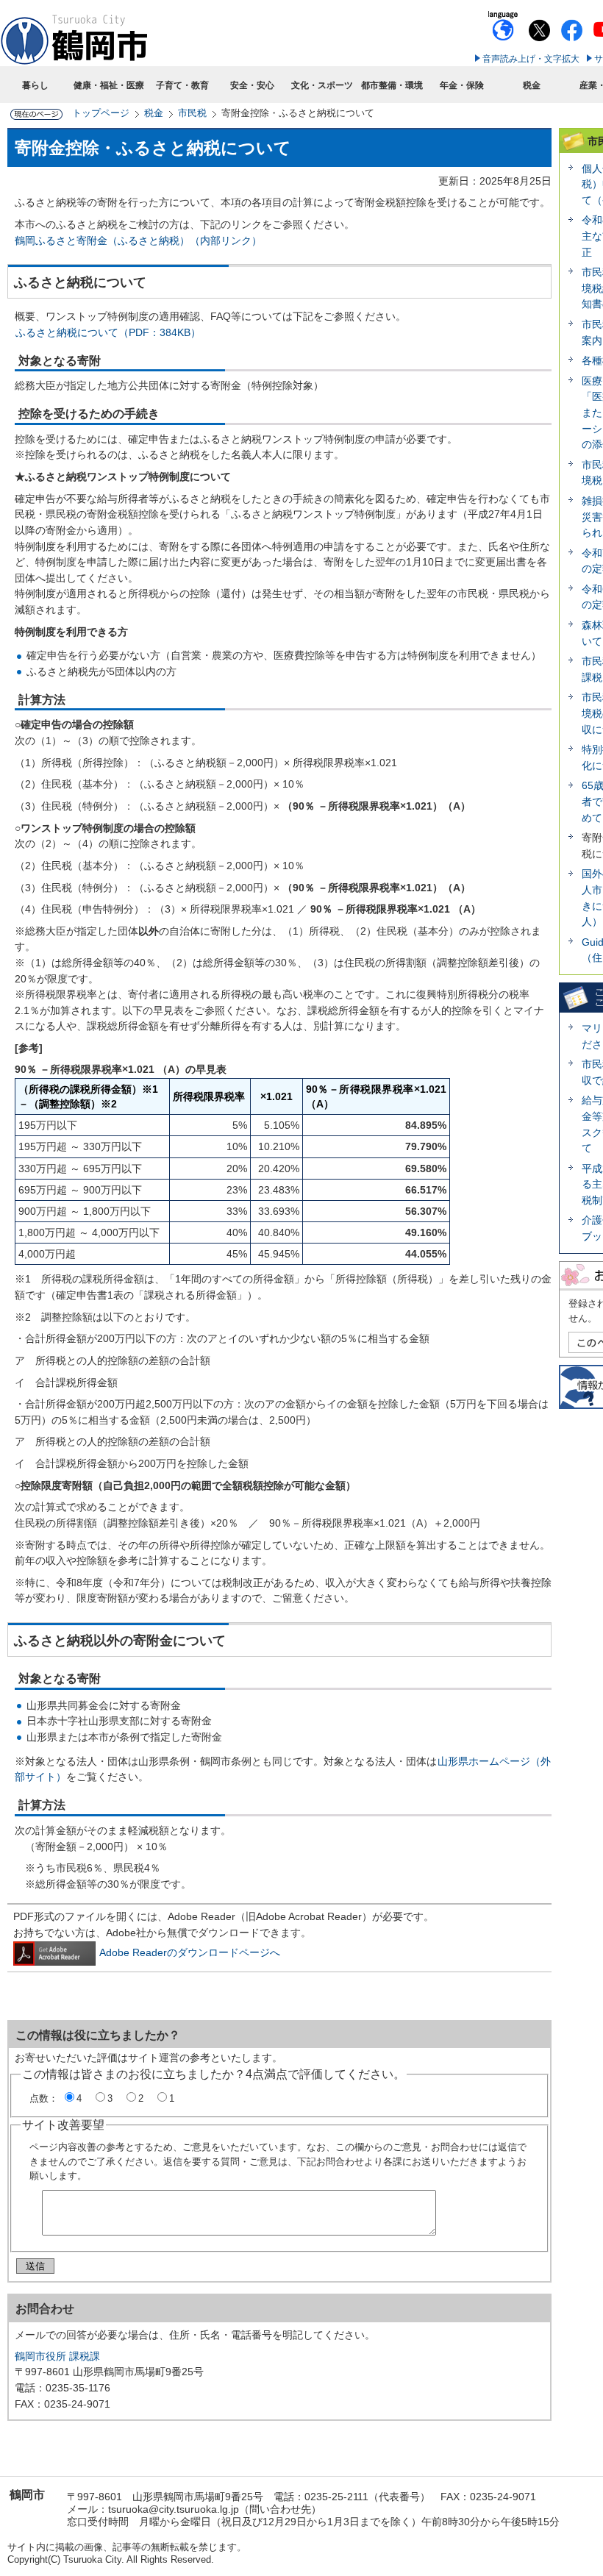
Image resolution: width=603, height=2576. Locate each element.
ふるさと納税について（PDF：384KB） (108, 332)
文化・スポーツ (322, 85)
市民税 (192, 113)
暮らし (35, 85)
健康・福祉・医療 (109, 85)
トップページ (101, 113)
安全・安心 (252, 85)
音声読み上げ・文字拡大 (531, 59)
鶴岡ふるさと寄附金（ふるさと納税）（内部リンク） (138, 240)
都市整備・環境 (392, 85)
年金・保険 (462, 85)
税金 (532, 85)
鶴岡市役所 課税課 (57, 2356)
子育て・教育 (182, 85)
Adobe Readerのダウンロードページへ (190, 1952)
